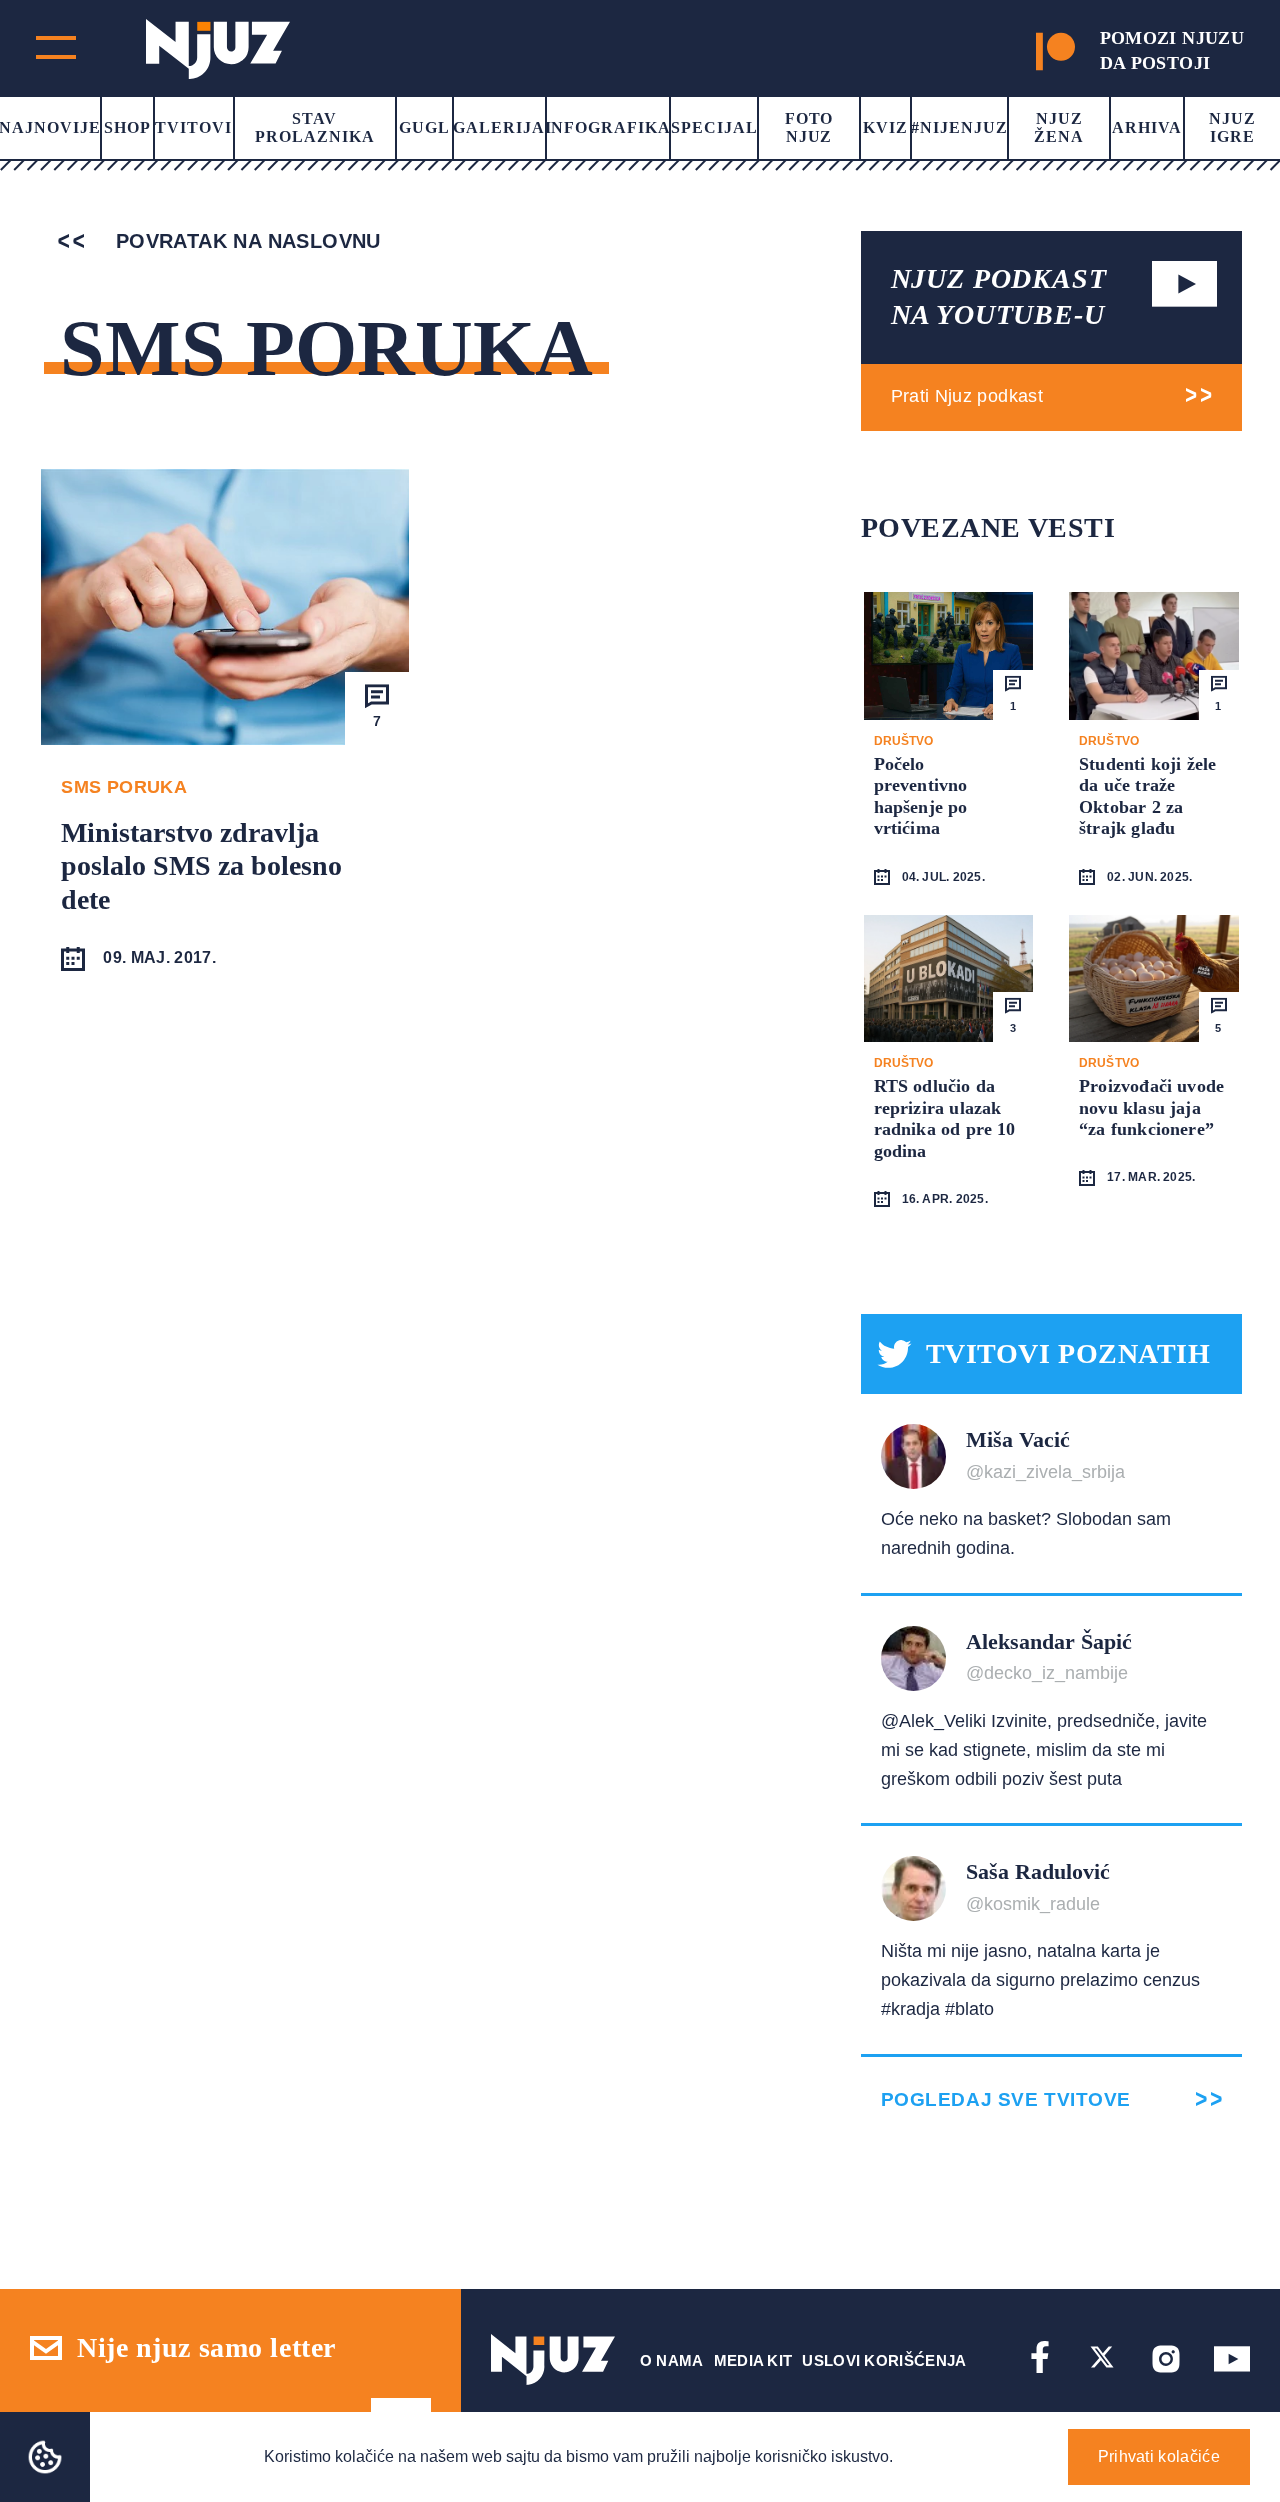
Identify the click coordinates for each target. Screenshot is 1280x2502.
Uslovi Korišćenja (884, 2360)
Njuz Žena (1059, 127)
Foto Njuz (809, 127)
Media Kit (753, 2360)
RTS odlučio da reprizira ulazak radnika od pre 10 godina (945, 1118)
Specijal (714, 127)
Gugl (424, 127)
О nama (672, 2360)
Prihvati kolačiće (1159, 2456)
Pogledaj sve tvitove (1006, 2099)
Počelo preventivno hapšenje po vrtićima (921, 796)
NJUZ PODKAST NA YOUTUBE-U (999, 296)
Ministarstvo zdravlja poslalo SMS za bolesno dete (201, 866)
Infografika (608, 127)
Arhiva (1147, 127)
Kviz (885, 127)
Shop (127, 127)
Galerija (499, 127)
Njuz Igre (1232, 127)
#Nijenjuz (959, 127)
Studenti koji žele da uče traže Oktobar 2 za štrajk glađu (1147, 796)
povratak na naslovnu (244, 241)
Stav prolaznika (315, 127)
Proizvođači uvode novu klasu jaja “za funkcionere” (1151, 1107)
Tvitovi (193, 127)
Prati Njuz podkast (967, 396)
